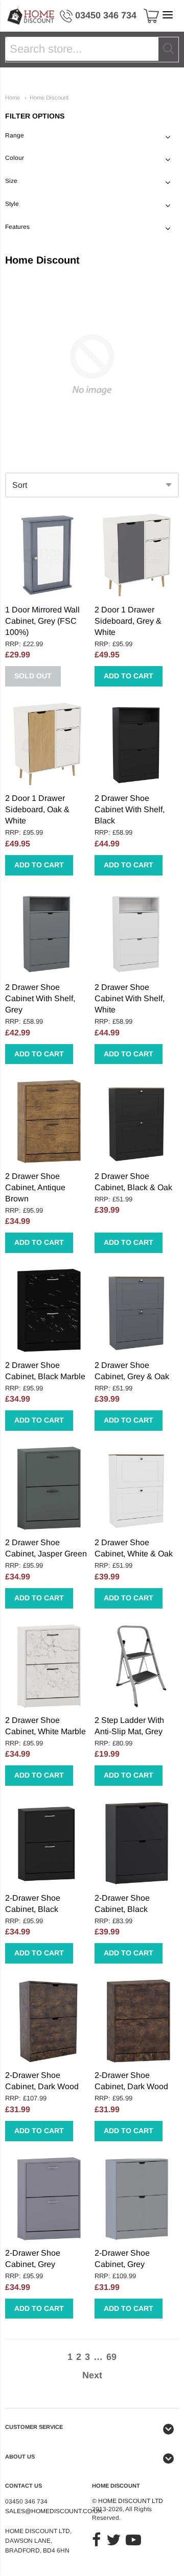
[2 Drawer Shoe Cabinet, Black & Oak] (137, 1121)
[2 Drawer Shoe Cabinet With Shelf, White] (137, 933)
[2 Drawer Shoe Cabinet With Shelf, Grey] (47, 933)
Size (11, 181)
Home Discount (49, 98)
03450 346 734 (106, 15)
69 (111, 2357)
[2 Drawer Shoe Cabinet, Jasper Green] (47, 1488)
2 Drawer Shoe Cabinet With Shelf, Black (130, 809)
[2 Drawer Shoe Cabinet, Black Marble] (47, 1310)
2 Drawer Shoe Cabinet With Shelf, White (130, 998)
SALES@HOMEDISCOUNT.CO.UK (54, 2511)
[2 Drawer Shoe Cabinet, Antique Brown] (47, 1121)
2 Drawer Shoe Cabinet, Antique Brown (35, 1187)
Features (17, 227)
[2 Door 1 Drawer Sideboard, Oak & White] (47, 744)
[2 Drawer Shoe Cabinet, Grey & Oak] (137, 1310)
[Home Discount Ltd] (31, 16)
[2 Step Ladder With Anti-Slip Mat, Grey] (137, 1666)
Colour (15, 158)
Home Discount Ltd (131, 2501)
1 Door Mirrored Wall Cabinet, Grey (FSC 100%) (42, 621)
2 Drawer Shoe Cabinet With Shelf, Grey (40, 998)
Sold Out (33, 676)
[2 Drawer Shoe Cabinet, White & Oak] (137, 1488)
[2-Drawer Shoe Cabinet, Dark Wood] (47, 2021)
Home (13, 98)
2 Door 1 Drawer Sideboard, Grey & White (128, 621)
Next (92, 2375)
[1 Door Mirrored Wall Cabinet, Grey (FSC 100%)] (47, 555)
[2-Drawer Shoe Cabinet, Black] (47, 1843)
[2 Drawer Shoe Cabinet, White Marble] (47, 1666)
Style (12, 204)
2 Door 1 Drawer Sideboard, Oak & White (37, 809)
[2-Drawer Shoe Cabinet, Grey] (47, 2199)
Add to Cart (129, 676)
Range (15, 135)
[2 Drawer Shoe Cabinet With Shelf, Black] (137, 744)
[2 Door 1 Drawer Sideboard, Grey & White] (137, 555)
